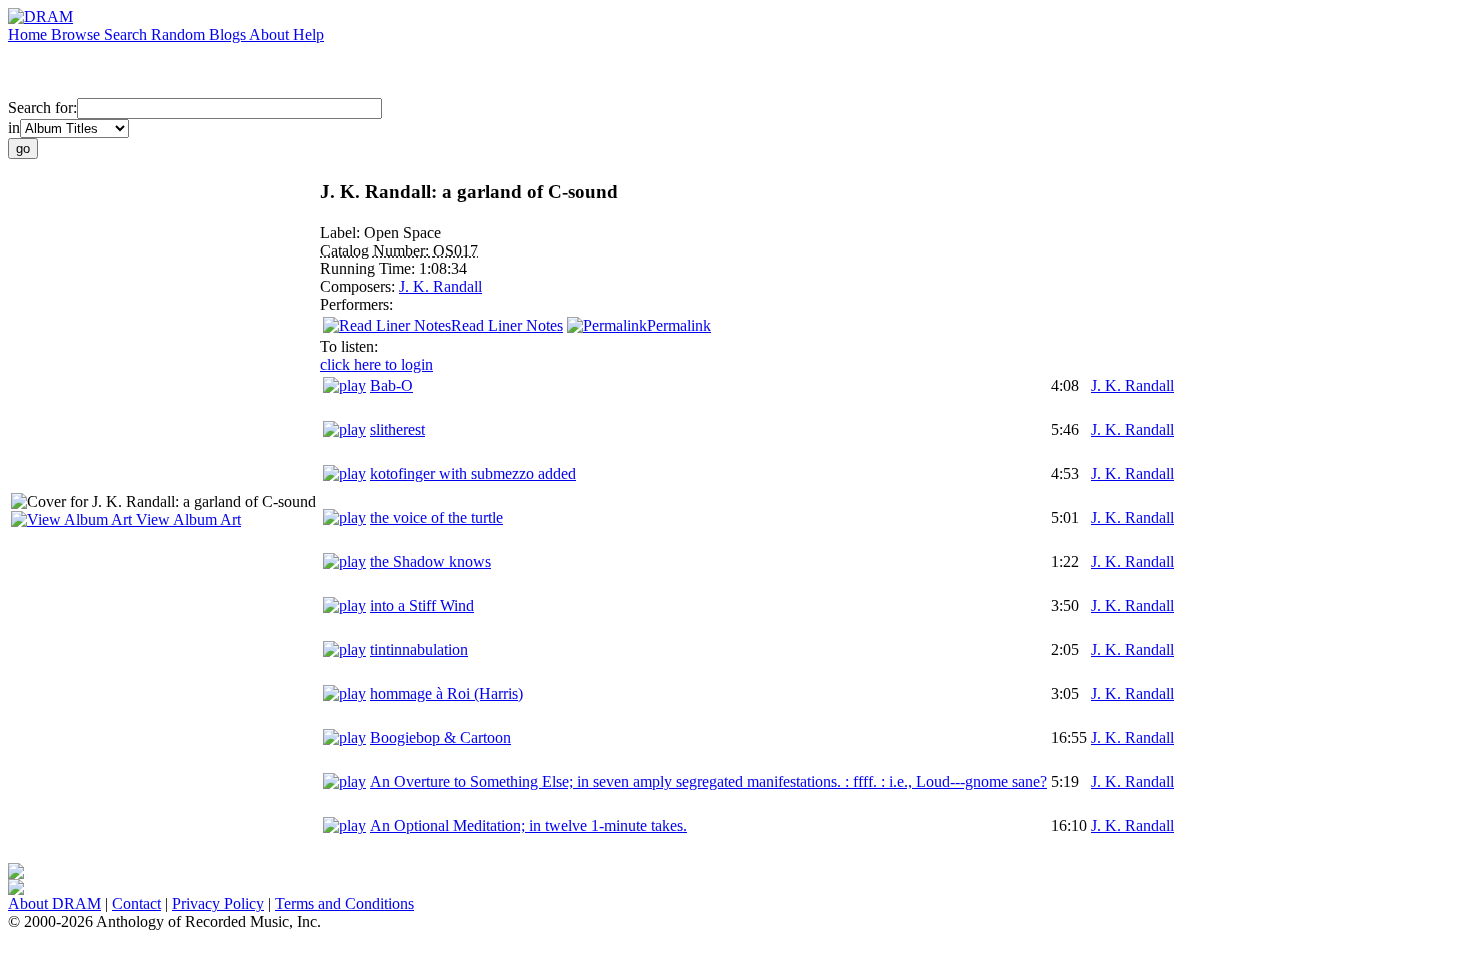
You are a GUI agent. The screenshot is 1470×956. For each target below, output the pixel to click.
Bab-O (391, 385)
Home (29, 34)
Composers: (359, 286)
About (271, 34)
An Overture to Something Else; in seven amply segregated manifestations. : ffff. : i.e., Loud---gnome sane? (708, 781)
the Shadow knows (430, 561)
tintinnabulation (419, 649)
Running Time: (369, 268)
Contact (136, 903)
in (14, 127)
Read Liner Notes (507, 325)
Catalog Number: (376, 250)
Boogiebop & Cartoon (440, 737)
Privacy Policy (218, 903)
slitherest (397, 429)
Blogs (229, 34)
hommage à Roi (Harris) (446, 693)
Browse (77, 34)
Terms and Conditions (344, 903)
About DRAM (54, 903)
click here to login (376, 364)
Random (180, 34)
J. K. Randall (440, 286)
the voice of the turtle (436, 517)
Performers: (356, 304)
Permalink (679, 325)
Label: (342, 232)
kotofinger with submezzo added (473, 473)
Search (127, 34)
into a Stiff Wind (422, 605)
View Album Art (186, 519)
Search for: (42, 107)
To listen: (349, 346)
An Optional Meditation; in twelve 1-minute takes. (528, 825)
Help (308, 34)
